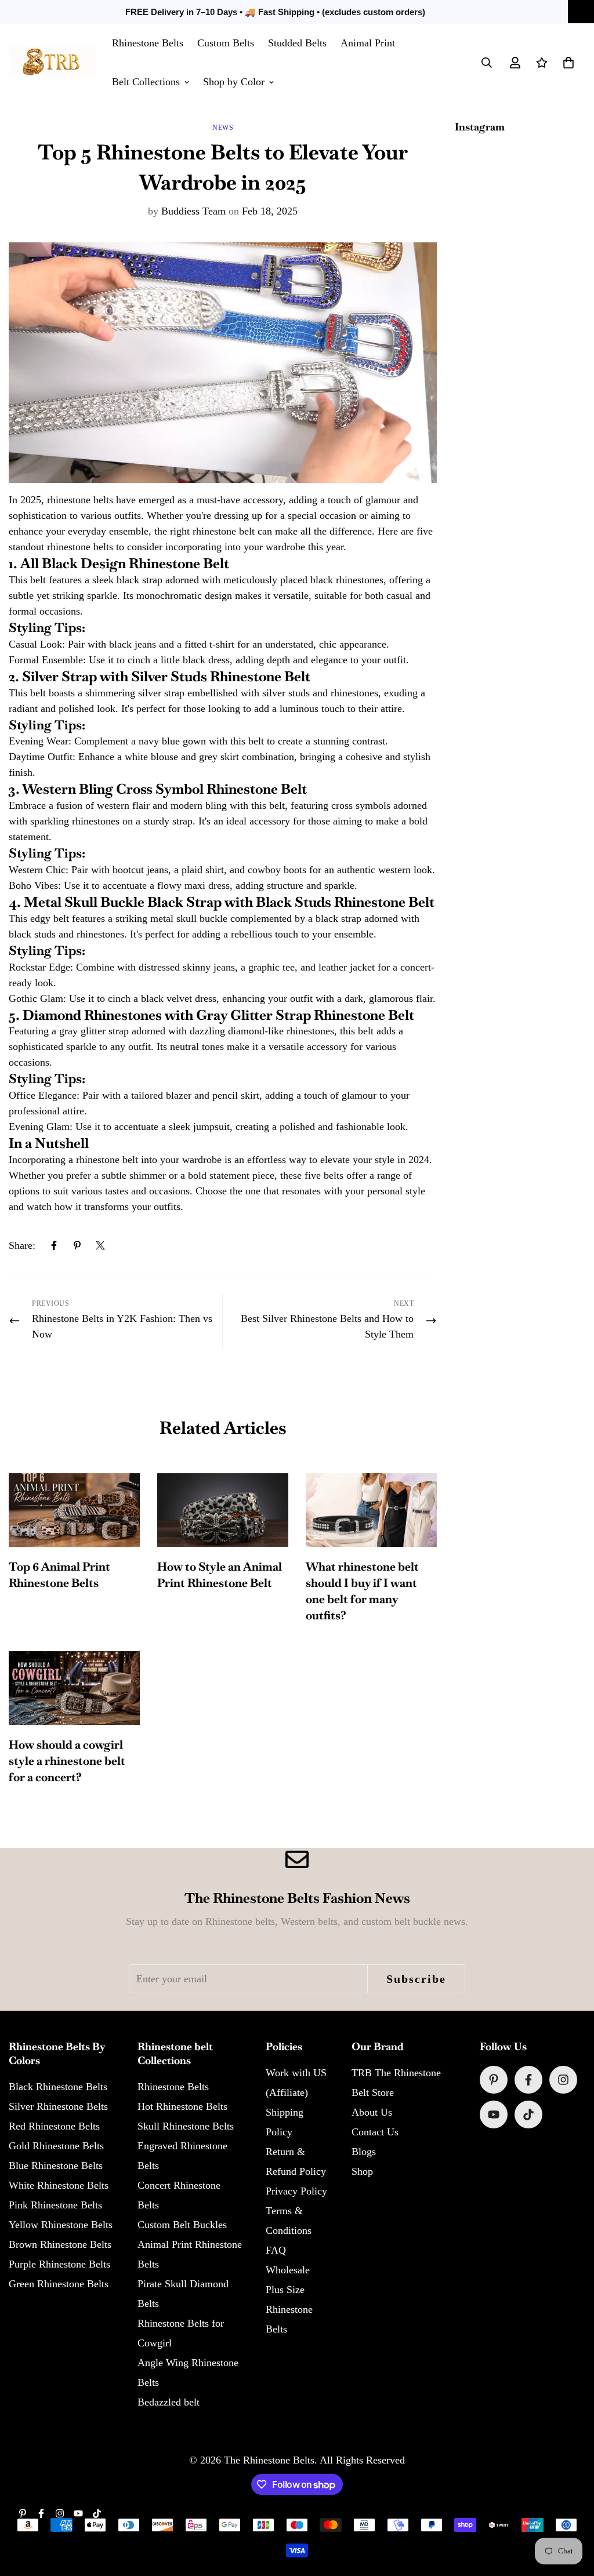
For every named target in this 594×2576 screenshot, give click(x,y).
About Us (372, 2112)
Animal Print (368, 43)
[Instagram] (563, 2080)
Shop (362, 2171)
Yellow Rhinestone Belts (61, 2225)
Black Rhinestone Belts (58, 2087)
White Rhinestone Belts (59, 2185)
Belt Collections (146, 82)
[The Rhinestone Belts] (52, 62)
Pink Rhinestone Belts (55, 2205)
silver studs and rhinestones (320, 693)
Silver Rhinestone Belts (58, 2106)
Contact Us (375, 2132)
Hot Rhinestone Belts (182, 2106)
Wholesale (288, 2270)
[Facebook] (54, 1245)
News (223, 128)
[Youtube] (494, 2114)
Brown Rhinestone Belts (60, 2244)
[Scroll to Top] (571, 2513)
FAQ (276, 2250)
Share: (22, 1245)
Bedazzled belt (169, 2402)
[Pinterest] (77, 1245)
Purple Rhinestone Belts (59, 2264)
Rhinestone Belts (148, 43)
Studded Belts (297, 43)
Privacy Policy (296, 2191)
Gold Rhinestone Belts (56, 2146)
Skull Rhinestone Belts (186, 2126)
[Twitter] (100, 1245)
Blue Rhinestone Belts (56, 2166)
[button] (568, 63)
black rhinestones (347, 580)
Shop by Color (234, 82)
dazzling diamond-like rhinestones (262, 1031)
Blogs (364, 2152)
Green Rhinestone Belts (59, 2284)
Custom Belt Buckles (182, 2225)
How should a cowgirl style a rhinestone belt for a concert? (67, 1761)
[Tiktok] (528, 2114)
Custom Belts (226, 43)
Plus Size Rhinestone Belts (289, 2309)
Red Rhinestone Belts (54, 2126)
